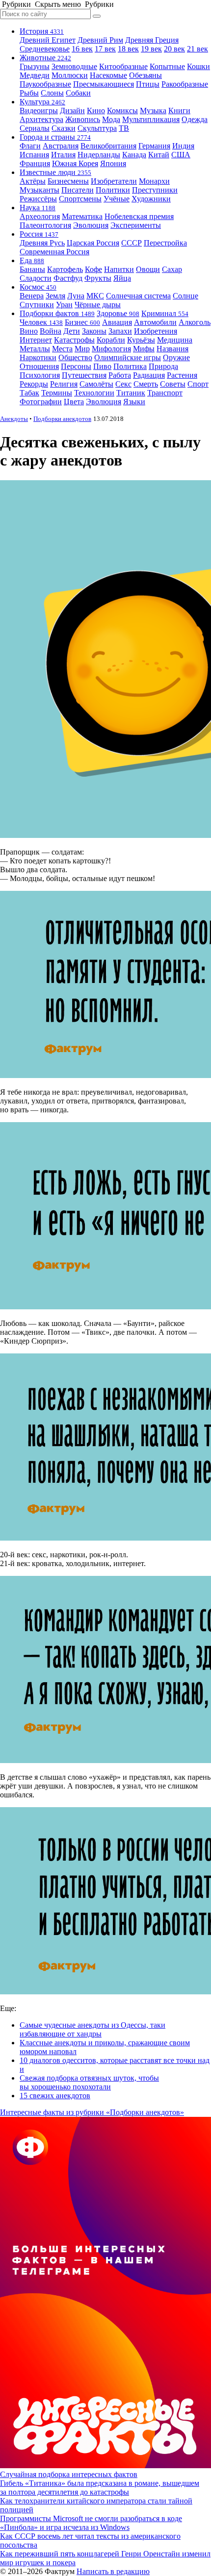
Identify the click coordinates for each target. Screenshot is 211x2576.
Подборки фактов (57, 313)
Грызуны (35, 66)
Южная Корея (75, 163)
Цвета (74, 402)
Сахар (172, 269)
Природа (163, 366)
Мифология (111, 349)
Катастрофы (74, 340)
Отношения (39, 366)
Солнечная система (138, 296)
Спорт (198, 384)
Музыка (153, 110)
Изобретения (156, 331)
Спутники (37, 305)
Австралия (61, 146)
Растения (182, 375)
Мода (111, 119)
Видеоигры (39, 110)
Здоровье (118, 313)
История (42, 31)
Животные (45, 58)
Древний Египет (48, 40)
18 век (128, 49)
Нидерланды (99, 155)
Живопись (83, 119)
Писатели (78, 190)
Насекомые (108, 75)
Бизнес (82, 322)
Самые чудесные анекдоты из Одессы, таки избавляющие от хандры (92, 2029)
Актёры (33, 181)
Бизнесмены (68, 181)
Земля (55, 296)
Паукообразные (45, 84)
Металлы (35, 349)
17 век (105, 49)
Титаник (131, 393)
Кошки (198, 66)
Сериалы (35, 128)
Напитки (119, 269)
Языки (134, 402)
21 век (198, 49)
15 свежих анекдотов (55, 2096)
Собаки (78, 93)
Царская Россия (93, 243)
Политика (130, 366)
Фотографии (41, 402)
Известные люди (55, 172)
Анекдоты (14, 419)
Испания (34, 155)
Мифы (144, 349)
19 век (151, 49)
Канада (134, 155)
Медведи (35, 75)
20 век (174, 49)
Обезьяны (145, 75)
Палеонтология (45, 225)
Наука (38, 208)
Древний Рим (100, 40)
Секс (123, 384)
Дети (72, 331)
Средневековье (45, 49)
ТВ (124, 128)
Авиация (117, 322)
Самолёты (96, 384)
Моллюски (70, 75)
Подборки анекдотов (62, 419)
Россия (39, 234)
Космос (38, 287)
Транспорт (165, 393)
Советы (173, 384)
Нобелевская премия (139, 216)
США (181, 155)
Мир (82, 349)
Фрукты (98, 278)
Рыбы (29, 93)
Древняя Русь (42, 243)
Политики (113, 190)
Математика (82, 216)
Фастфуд (68, 278)
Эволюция (91, 225)
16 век (82, 49)
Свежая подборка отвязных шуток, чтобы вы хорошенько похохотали (89, 2082)
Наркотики (38, 357)
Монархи (154, 181)
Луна (76, 296)
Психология (40, 375)
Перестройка (165, 243)
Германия (154, 146)
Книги (179, 110)
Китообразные (123, 66)
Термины (57, 393)
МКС (95, 296)
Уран (64, 305)
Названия (172, 349)
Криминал (165, 313)
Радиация (149, 375)
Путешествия (84, 375)
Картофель (65, 269)
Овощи (148, 269)
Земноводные (74, 66)
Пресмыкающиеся (104, 84)
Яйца (122, 278)
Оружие (176, 357)
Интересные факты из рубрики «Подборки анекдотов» (92, 2112)
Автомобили (155, 322)
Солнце (185, 296)
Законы (94, 331)
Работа (120, 375)
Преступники (155, 190)
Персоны (76, 366)
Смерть (146, 384)
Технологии (94, 393)
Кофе (93, 269)
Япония (113, 163)
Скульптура (97, 128)
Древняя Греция (152, 40)
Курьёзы (141, 340)
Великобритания (108, 146)
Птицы (148, 84)
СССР (132, 243)
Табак (29, 393)
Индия (183, 146)
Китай (159, 155)
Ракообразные (185, 84)
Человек (41, 322)
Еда (32, 260)
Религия (64, 384)
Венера (32, 296)
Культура (42, 102)
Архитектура (41, 119)
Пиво (102, 366)
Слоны (52, 93)
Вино (29, 331)
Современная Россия (54, 252)
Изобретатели (114, 181)
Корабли (111, 340)
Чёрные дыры (98, 305)
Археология (40, 216)
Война (51, 331)
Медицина (175, 340)
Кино (96, 110)
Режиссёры (38, 199)
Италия (63, 155)
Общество (75, 357)
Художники (151, 199)
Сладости (36, 278)
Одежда (195, 119)
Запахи (120, 331)
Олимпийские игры (128, 357)
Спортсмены (80, 199)
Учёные (117, 199)
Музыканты (40, 190)
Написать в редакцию (113, 2571)
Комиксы (122, 110)
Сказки (64, 128)
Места (62, 349)
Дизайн (72, 110)
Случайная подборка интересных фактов (69, 2474)
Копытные (167, 66)
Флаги (30, 146)
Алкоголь (195, 322)
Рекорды (34, 384)
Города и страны (55, 137)
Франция (35, 163)
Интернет (36, 340)
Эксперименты (136, 225)
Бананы (32, 269)
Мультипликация (151, 119)
